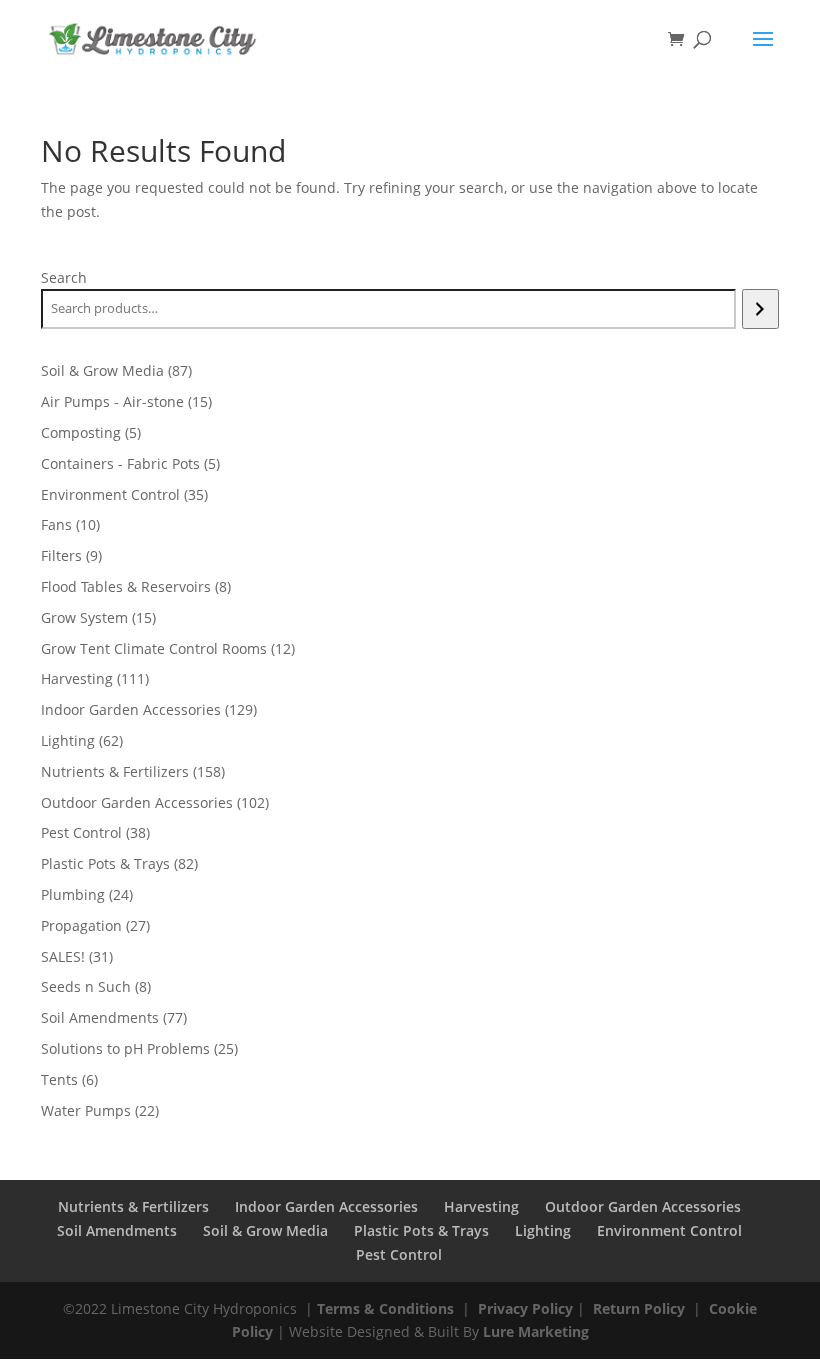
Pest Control (399, 1254)
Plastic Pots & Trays (421, 1230)
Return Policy (639, 1308)
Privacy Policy (525, 1308)
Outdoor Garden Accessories (643, 1206)
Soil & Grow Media (265, 1230)
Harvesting (481, 1206)
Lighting (543, 1230)
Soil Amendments (117, 1230)
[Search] (760, 309)
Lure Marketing (536, 1331)
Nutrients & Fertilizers (133, 1206)
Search (64, 277)
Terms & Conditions (385, 1308)
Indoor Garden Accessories (326, 1206)
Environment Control (669, 1230)
